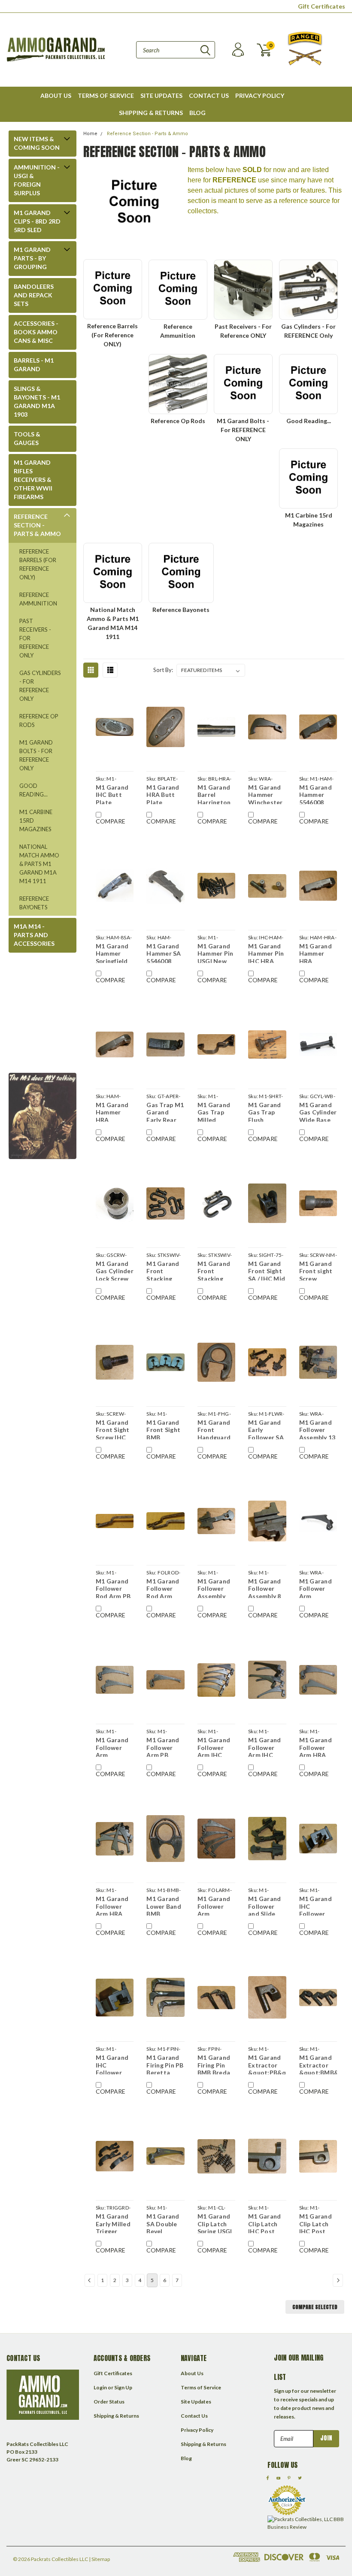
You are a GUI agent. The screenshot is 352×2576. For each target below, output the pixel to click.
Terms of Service (106, 95)
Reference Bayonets (34, 903)
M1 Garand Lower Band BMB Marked (164, 1905)
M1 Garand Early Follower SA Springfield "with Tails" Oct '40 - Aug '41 (266, 1429)
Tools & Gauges (27, 438)
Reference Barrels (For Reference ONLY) (38, 564)
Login (100, 2387)
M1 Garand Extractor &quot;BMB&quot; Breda (318, 2064)
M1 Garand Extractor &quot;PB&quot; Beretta (267, 2064)
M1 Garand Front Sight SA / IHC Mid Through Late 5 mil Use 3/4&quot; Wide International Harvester (267, 1270)
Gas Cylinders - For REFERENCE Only (40, 686)
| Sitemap (99, 2559)
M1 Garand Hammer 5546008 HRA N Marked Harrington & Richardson (316, 794)
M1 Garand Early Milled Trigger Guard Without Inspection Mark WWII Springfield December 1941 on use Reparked (113, 2223)
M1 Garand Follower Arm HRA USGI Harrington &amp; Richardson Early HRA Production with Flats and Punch (316, 1747)
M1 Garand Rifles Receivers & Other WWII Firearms (33, 480)
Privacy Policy (260, 95)
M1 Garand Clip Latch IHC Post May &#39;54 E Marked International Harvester (267, 2223)
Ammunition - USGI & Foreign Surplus (37, 180)
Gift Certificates (322, 6)
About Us (56, 95)
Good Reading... (33, 790)
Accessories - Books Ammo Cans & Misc (36, 332)
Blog (197, 113)
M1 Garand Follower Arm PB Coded (163, 1747)
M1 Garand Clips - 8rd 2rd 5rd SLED (37, 221)
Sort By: (163, 670)
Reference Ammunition (38, 599)
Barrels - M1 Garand (34, 365)
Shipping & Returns (151, 113)
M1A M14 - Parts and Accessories (34, 935)
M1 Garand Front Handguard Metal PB (214, 1429)
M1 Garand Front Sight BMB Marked (163, 1429)
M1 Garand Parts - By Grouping (32, 258)
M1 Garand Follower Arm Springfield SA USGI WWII (214, 1905)
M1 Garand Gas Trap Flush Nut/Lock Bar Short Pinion (264, 1111)
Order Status (109, 2402)
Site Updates (161, 95)
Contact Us (209, 95)
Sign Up (123, 2387)
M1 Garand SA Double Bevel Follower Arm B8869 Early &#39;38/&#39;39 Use (165, 2223)
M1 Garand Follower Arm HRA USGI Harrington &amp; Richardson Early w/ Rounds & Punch (112, 1905)
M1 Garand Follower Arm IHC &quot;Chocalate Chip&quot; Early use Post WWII (216, 1747)
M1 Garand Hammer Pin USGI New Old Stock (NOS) (215, 953)
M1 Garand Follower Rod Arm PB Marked (113, 1588)
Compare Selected (315, 2307)
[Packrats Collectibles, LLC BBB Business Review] (306, 2523)
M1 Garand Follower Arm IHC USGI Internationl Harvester (266, 1747)
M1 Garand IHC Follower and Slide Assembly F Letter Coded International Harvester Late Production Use (115, 2064)
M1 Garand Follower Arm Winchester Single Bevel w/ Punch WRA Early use (317, 1588)
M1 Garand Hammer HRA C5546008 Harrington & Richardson (316, 953)
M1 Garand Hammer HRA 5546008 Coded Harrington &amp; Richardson (112, 1111)
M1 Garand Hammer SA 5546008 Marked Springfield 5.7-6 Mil (164, 953)
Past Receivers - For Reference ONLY (35, 638)
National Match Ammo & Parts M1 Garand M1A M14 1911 (39, 864)
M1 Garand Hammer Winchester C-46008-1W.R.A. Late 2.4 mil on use (267, 794)
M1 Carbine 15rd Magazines (36, 820)
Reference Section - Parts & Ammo (37, 525)
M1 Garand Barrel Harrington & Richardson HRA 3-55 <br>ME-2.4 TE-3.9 (214, 794)
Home (90, 134)
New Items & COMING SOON (37, 143)
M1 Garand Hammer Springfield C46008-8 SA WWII (115, 953)
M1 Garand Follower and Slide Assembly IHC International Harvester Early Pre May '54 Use (267, 1905)
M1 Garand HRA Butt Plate (163, 794)
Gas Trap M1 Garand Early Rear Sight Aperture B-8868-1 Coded (165, 1111)
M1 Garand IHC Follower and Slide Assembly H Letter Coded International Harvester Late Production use (318, 1905)
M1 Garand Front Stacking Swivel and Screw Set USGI (163, 1270)
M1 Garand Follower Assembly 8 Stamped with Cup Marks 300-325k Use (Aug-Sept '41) (265, 1588)
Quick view (115, 727)
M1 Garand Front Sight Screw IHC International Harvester (115, 1429)
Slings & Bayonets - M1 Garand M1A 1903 (37, 401)
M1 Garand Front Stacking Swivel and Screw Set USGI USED (214, 1270)
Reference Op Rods (39, 720)
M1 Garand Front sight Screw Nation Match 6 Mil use (317, 1270)
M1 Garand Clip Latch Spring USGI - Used (215, 2223)
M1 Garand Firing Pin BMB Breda (214, 2064)
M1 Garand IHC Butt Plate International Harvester (115, 794)
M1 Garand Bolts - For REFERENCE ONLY (36, 755)
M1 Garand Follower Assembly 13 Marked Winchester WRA (317, 1429)
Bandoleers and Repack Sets (34, 295)
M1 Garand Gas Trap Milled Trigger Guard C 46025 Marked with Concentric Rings (216, 1111)
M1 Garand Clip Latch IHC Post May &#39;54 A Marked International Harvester (318, 2223)
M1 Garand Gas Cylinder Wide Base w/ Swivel (318, 1111)
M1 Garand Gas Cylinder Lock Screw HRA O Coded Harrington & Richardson (115, 1270)
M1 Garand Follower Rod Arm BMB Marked (163, 1588)
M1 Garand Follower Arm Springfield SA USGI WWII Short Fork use (113, 1747)
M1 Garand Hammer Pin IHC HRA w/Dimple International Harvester (267, 953)
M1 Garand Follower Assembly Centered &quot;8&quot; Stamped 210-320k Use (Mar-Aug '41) (216, 1588)
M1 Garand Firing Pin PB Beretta (165, 2064)
